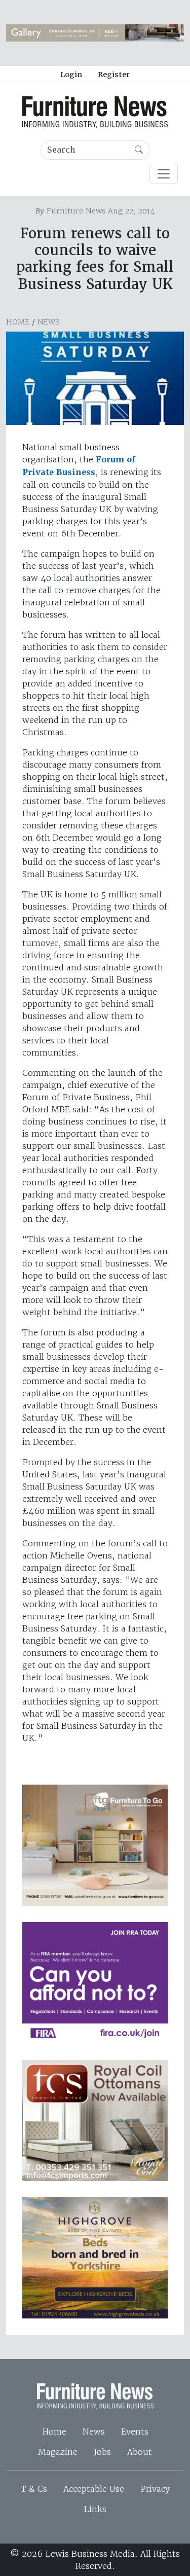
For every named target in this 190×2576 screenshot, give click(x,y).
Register (114, 75)
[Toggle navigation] (164, 174)
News (49, 322)
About (140, 2452)
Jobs (102, 2452)
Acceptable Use (94, 2489)
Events (135, 2432)
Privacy (155, 2489)
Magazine (58, 2452)
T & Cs (34, 2489)
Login (71, 75)
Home (18, 322)
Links (95, 2509)
